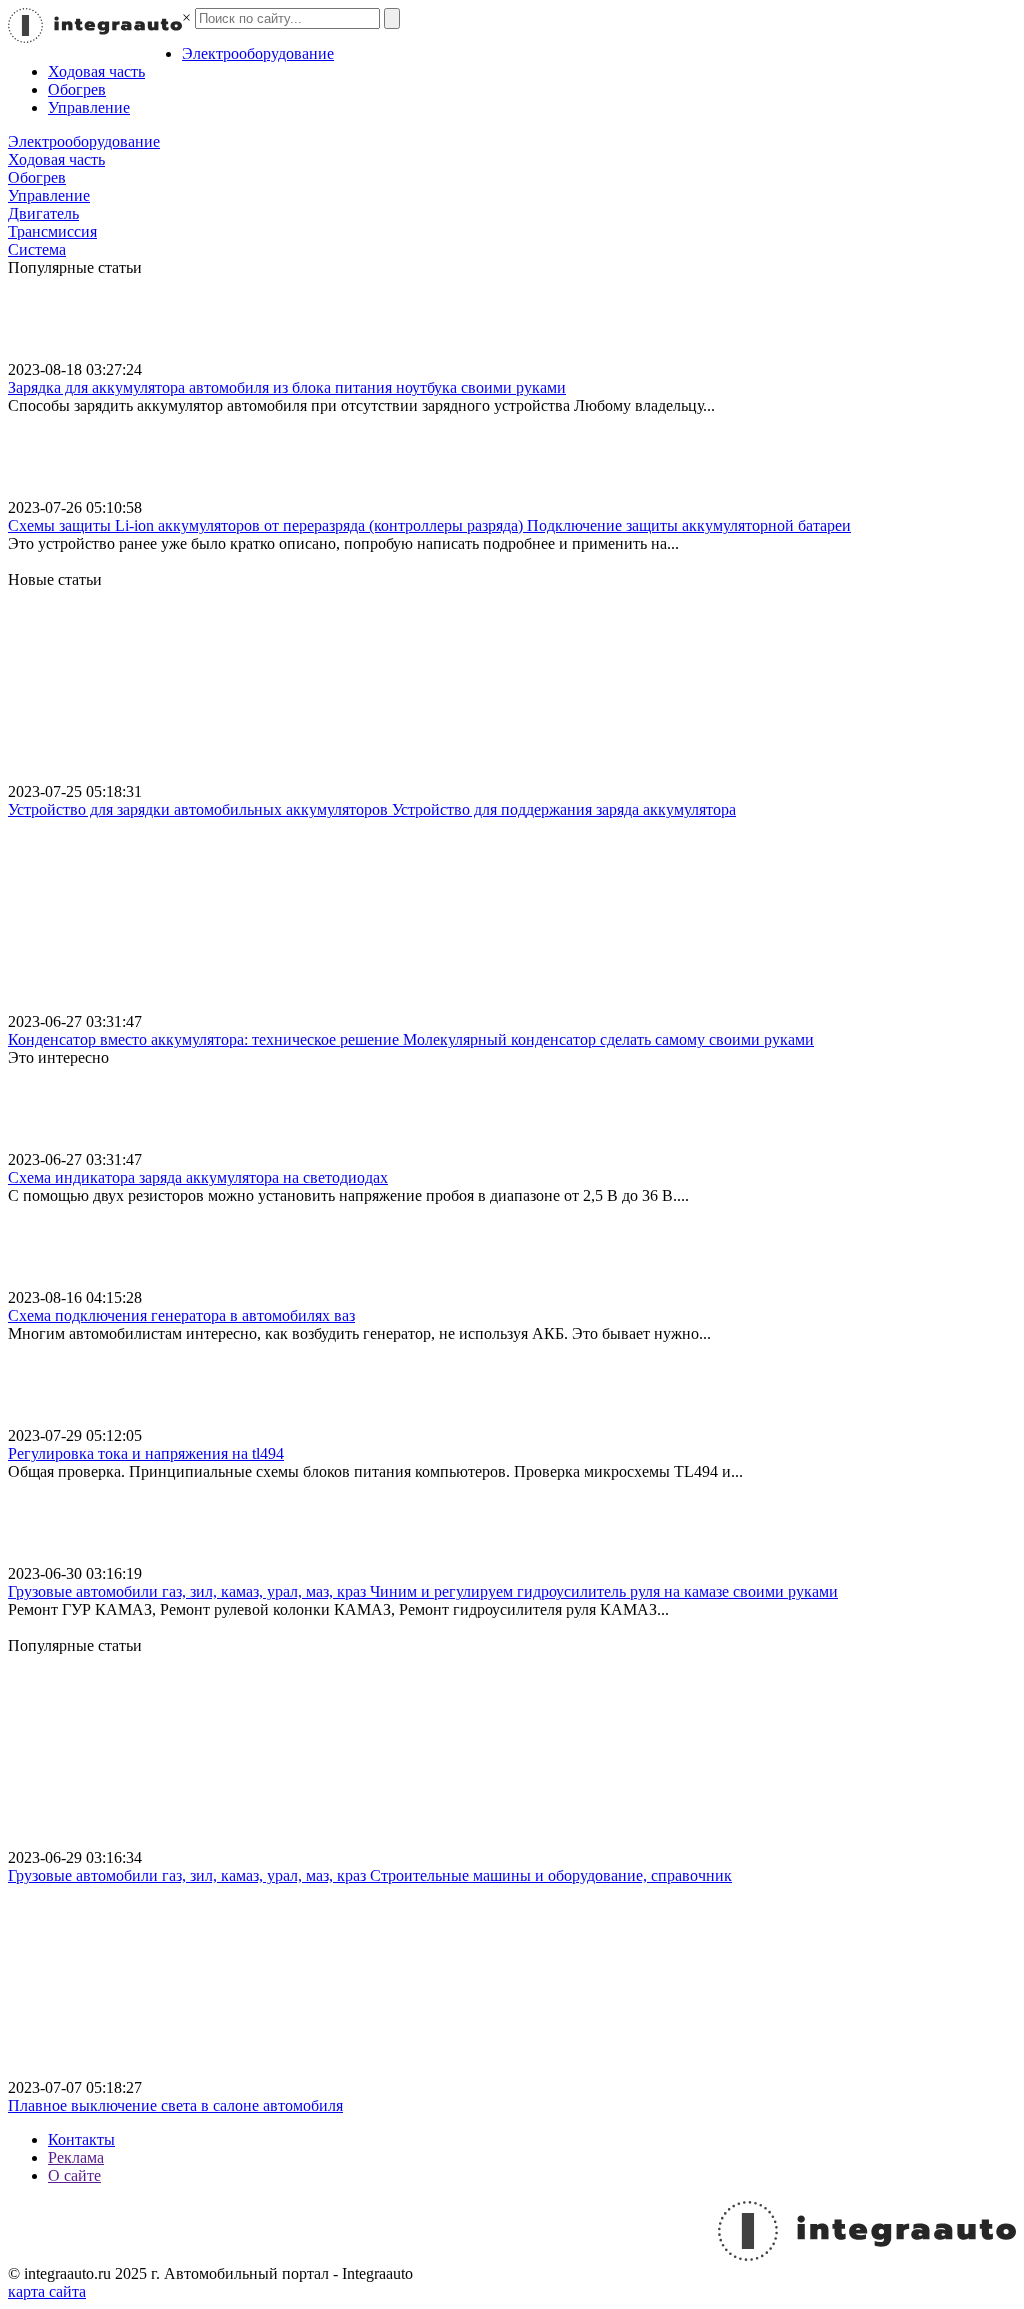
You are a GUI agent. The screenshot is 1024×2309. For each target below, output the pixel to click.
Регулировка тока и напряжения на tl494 (146, 1453)
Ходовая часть (96, 71)
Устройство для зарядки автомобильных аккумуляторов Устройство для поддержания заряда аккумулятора (372, 809)
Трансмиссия (52, 231)
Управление (89, 107)
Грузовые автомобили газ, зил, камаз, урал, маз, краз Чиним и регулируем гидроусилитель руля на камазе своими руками (423, 1591)
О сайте (74, 2175)
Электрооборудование (258, 53)
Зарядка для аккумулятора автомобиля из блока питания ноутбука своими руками (287, 387)
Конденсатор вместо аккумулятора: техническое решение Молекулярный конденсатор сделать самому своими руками (411, 1039)
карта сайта (47, 2291)
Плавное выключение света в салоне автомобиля (175, 2105)
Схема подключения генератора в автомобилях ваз (181, 1315)
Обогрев (77, 89)
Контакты (81, 2139)
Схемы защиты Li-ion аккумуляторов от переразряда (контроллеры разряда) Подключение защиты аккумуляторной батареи (429, 525)
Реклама (76, 2157)
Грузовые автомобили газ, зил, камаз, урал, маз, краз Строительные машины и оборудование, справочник (370, 1875)
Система (37, 249)
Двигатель (43, 213)
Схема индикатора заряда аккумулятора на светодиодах (198, 1177)
